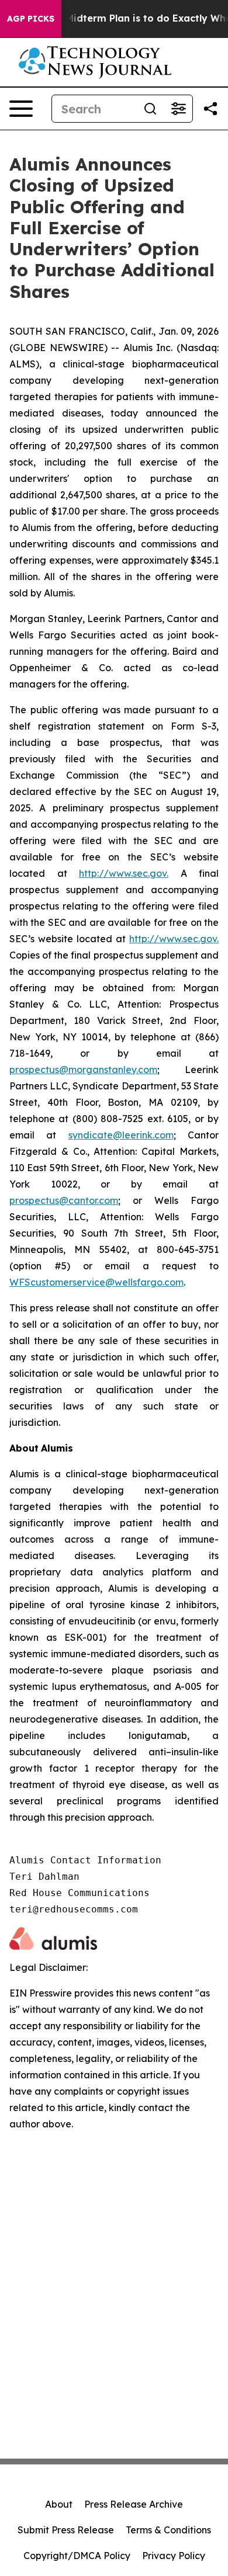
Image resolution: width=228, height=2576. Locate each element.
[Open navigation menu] (21, 109)
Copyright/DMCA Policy (77, 2556)
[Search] (150, 109)
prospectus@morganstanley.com (83, 1070)
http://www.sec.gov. (124, 873)
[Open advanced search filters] (178, 109)
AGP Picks (31, 19)
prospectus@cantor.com (64, 1200)
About (59, 2504)
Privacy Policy (174, 2556)
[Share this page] (210, 109)
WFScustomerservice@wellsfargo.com (96, 1282)
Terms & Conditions (168, 2530)
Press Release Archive (134, 2504)
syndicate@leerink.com (121, 1135)
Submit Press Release (66, 2530)
